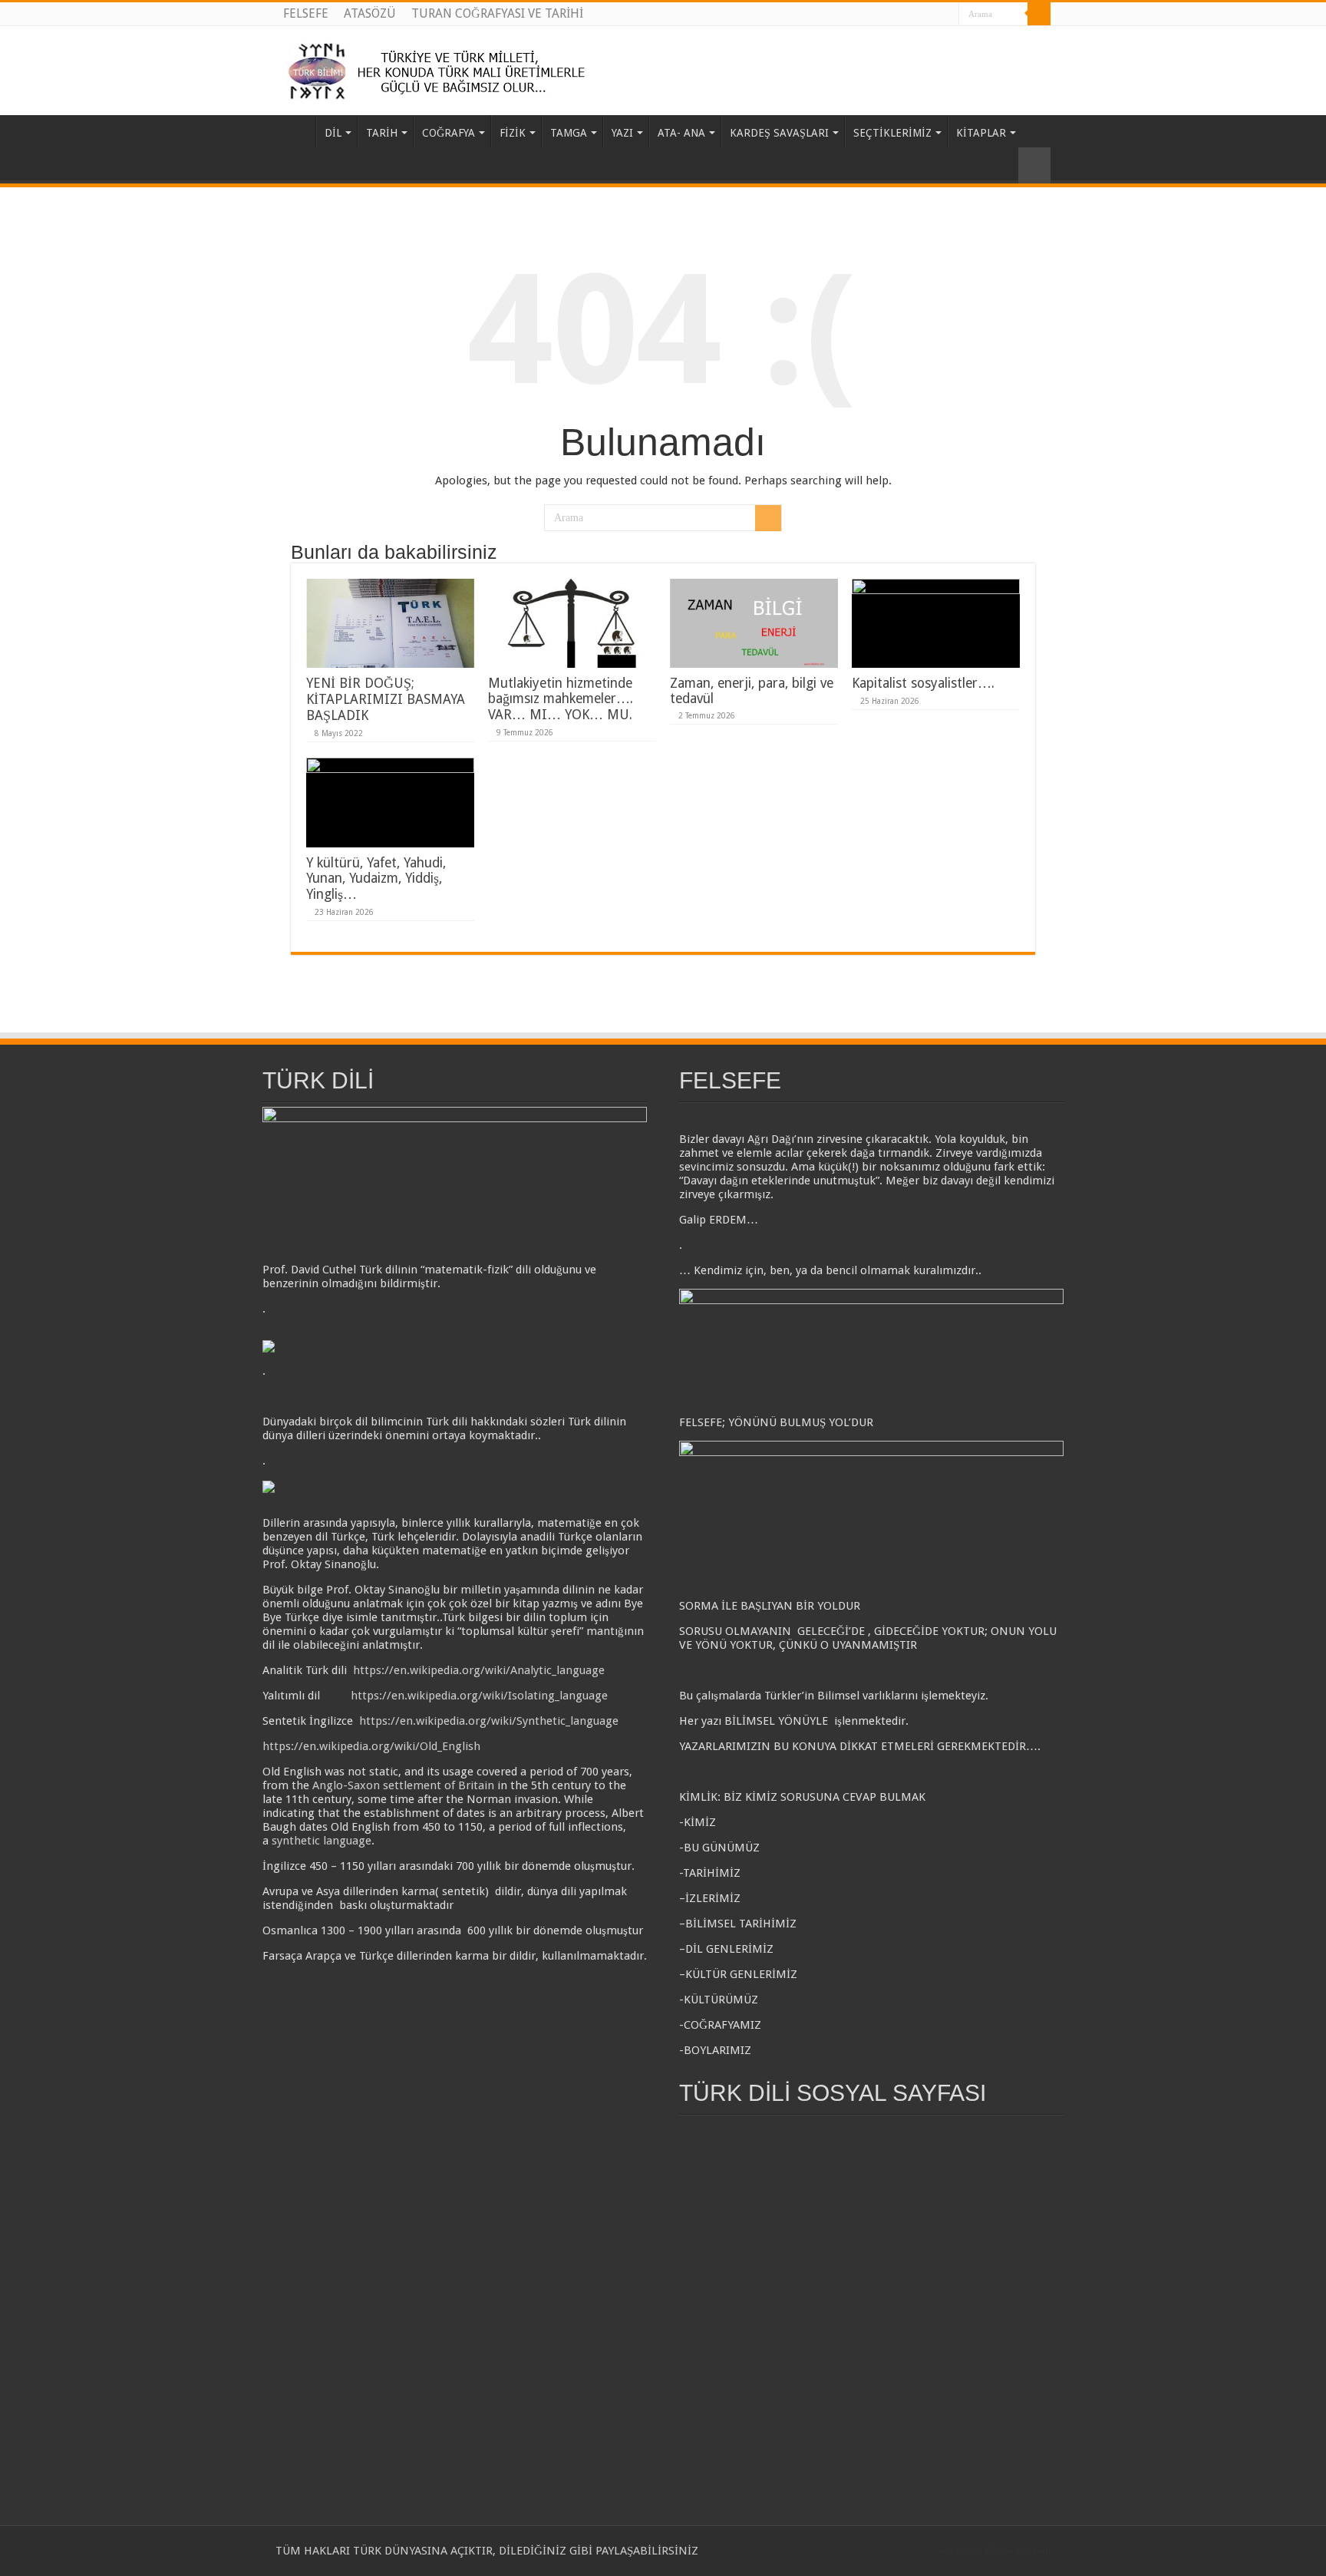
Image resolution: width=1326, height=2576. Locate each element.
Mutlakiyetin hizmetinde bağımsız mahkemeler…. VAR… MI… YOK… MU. (561, 699)
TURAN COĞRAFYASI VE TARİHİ (497, 13)
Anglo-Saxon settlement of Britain (403, 1785)
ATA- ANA (681, 133)
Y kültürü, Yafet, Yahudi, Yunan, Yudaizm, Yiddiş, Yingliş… (376, 878)
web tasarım (960, 2551)
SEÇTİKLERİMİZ (892, 133)
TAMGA (569, 133)
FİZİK (513, 133)
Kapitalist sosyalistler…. (923, 683)
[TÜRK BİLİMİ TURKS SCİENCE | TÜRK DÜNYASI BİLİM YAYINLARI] (442, 68)
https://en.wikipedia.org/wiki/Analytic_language (479, 1670)
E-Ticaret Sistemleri (1018, 2551)
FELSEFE (306, 13)
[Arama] (1039, 14)
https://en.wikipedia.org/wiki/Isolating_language (479, 1696)
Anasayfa (295, 131)
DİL (333, 133)
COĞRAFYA (449, 133)
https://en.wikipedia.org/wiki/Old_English (371, 1746)
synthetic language (322, 1841)
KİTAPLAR (981, 133)
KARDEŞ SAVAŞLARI (779, 133)
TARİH (382, 133)
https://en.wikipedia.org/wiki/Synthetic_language (489, 1721)
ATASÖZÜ (370, 13)
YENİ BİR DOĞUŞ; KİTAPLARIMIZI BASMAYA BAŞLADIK (386, 699)
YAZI (622, 133)
